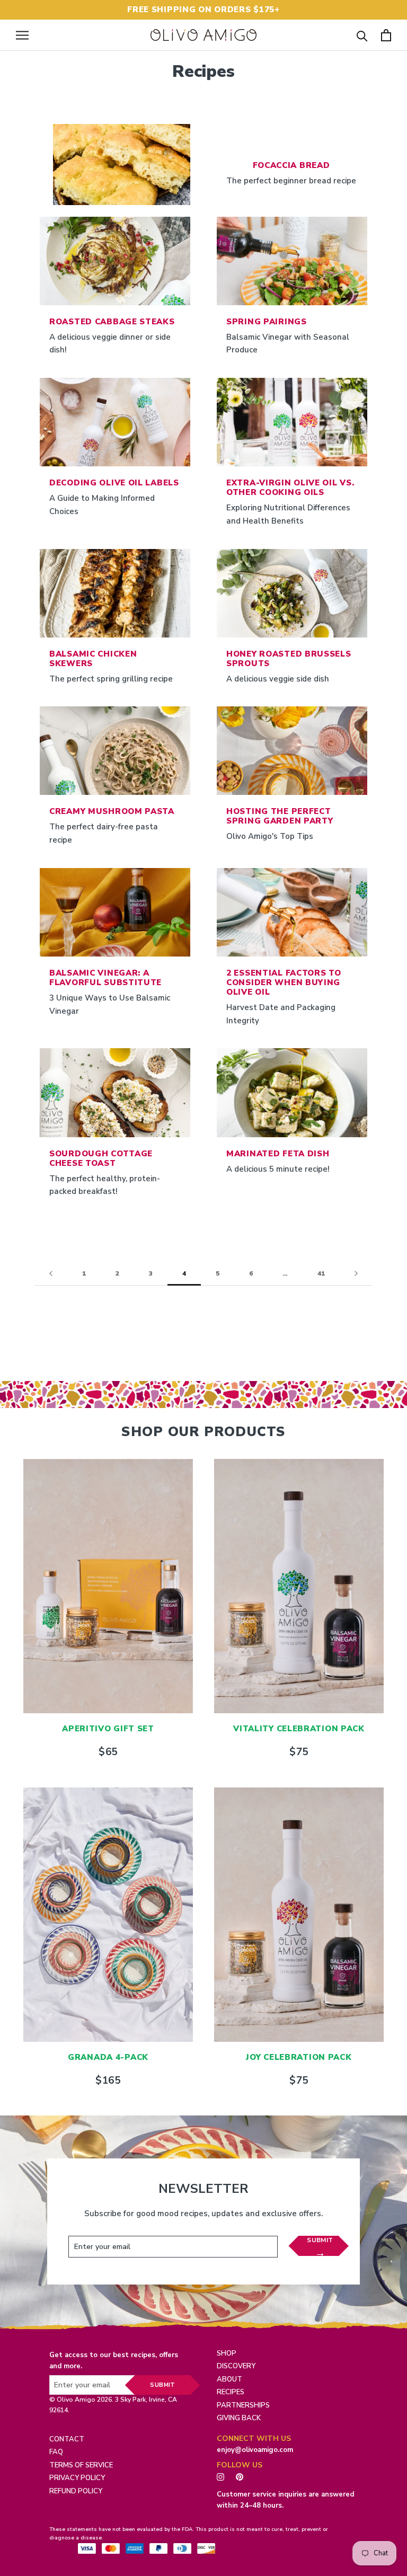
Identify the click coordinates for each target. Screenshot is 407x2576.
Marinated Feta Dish (278, 1154)
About (229, 2379)
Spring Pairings (267, 322)
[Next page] (356, 1274)
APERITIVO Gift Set (108, 1729)
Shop (227, 2353)
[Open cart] (386, 35)
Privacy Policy (77, 2478)
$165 (108, 2081)
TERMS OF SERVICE (81, 2465)
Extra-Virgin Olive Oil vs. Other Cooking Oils (290, 488)
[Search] (362, 35)
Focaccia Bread (291, 165)
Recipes (231, 2392)
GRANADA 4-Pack (108, 2057)
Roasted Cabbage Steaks (112, 322)
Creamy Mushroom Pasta (112, 811)
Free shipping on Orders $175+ (203, 10)
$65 (108, 1752)
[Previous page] (51, 1274)
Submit (320, 2240)
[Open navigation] (22, 35)
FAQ (56, 2452)
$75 (299, 1752)
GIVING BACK (239, 2418)
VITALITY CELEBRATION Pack (299, 1729)
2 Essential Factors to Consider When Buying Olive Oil (284, 982)
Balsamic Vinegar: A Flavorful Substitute (105, 978)
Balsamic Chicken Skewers (93, 659)
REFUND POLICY (76, 2491)
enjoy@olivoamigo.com (255, 2450)
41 (321, 1273)
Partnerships (243, 2405)
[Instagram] (220, 2476)
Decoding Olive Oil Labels (114, 483)
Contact (67, 2439)
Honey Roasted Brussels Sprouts (289, 659)
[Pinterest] (242, 2476)
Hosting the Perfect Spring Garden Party (280, 816)
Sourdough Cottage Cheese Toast (101, 1158)
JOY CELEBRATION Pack (299, 2057)
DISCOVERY (236, 2366)
